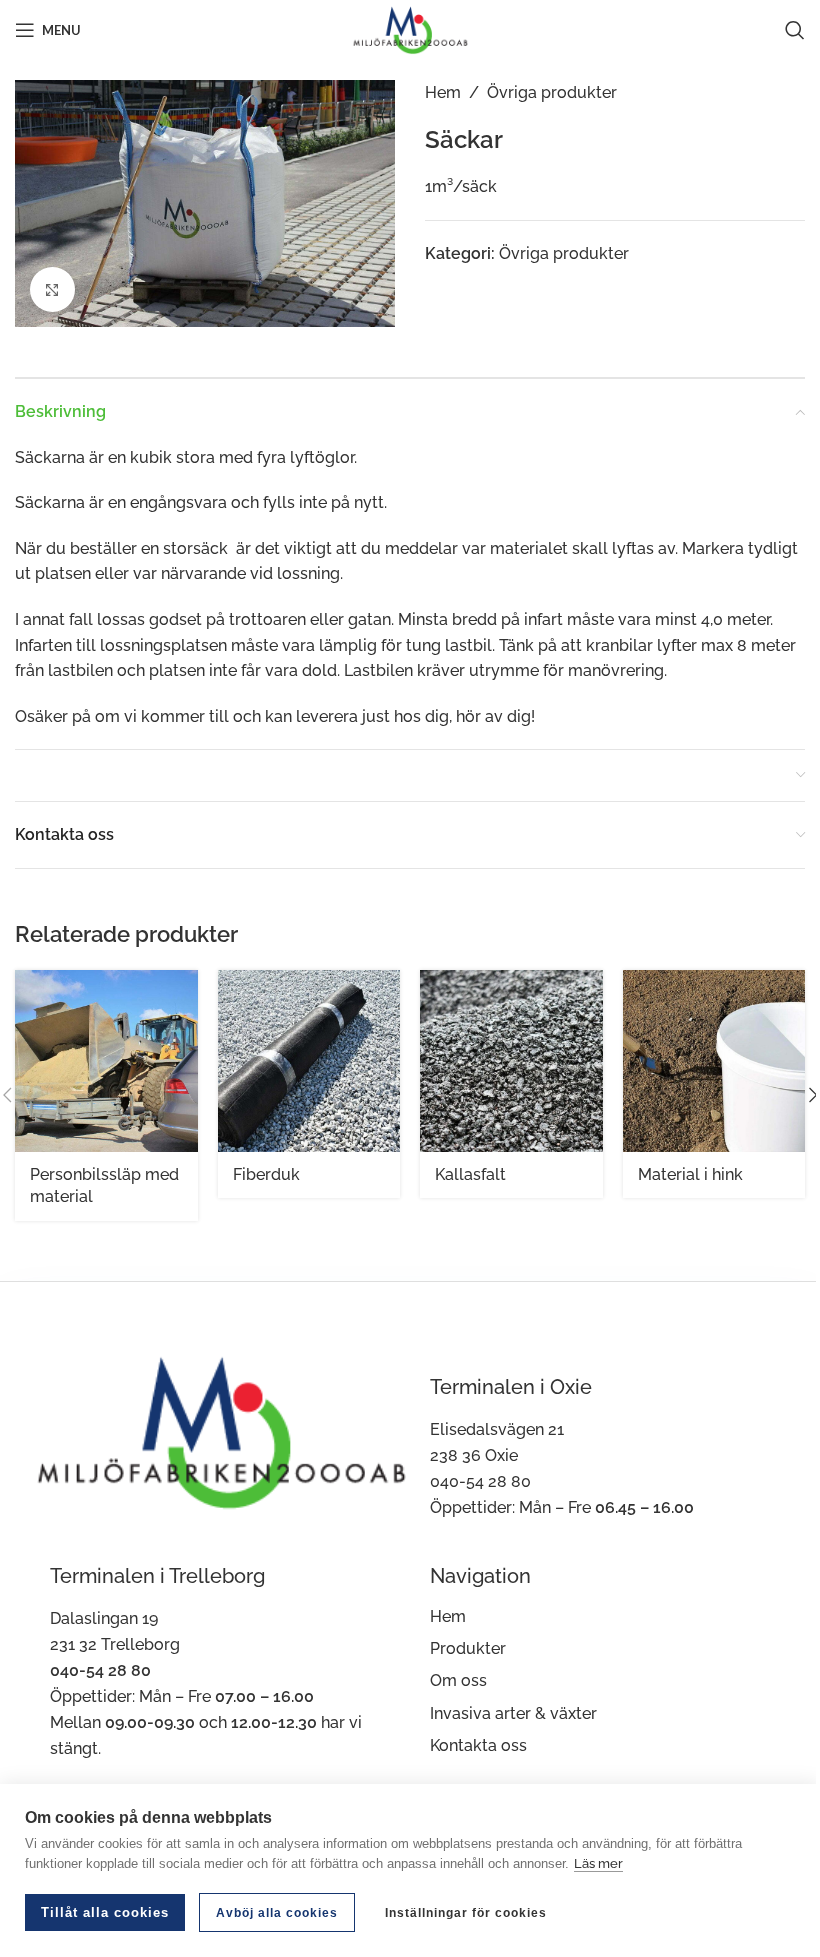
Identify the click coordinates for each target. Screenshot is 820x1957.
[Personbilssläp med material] (106, 1061)
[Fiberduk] (309, 1061)
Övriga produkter (552, 92)
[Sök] (795, 30)
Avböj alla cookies (277, 1913)
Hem (443, 92)
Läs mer (598, 1863)
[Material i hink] (714, 1061)
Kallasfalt (470, 1174)
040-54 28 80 (480, 1481)
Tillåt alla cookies (105, 1912)
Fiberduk (266, 1174)
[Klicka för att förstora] (52, 289)
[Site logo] (410, 28)
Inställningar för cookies (466, 1913)
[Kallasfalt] (511, 1061)
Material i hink (690, 1174)
